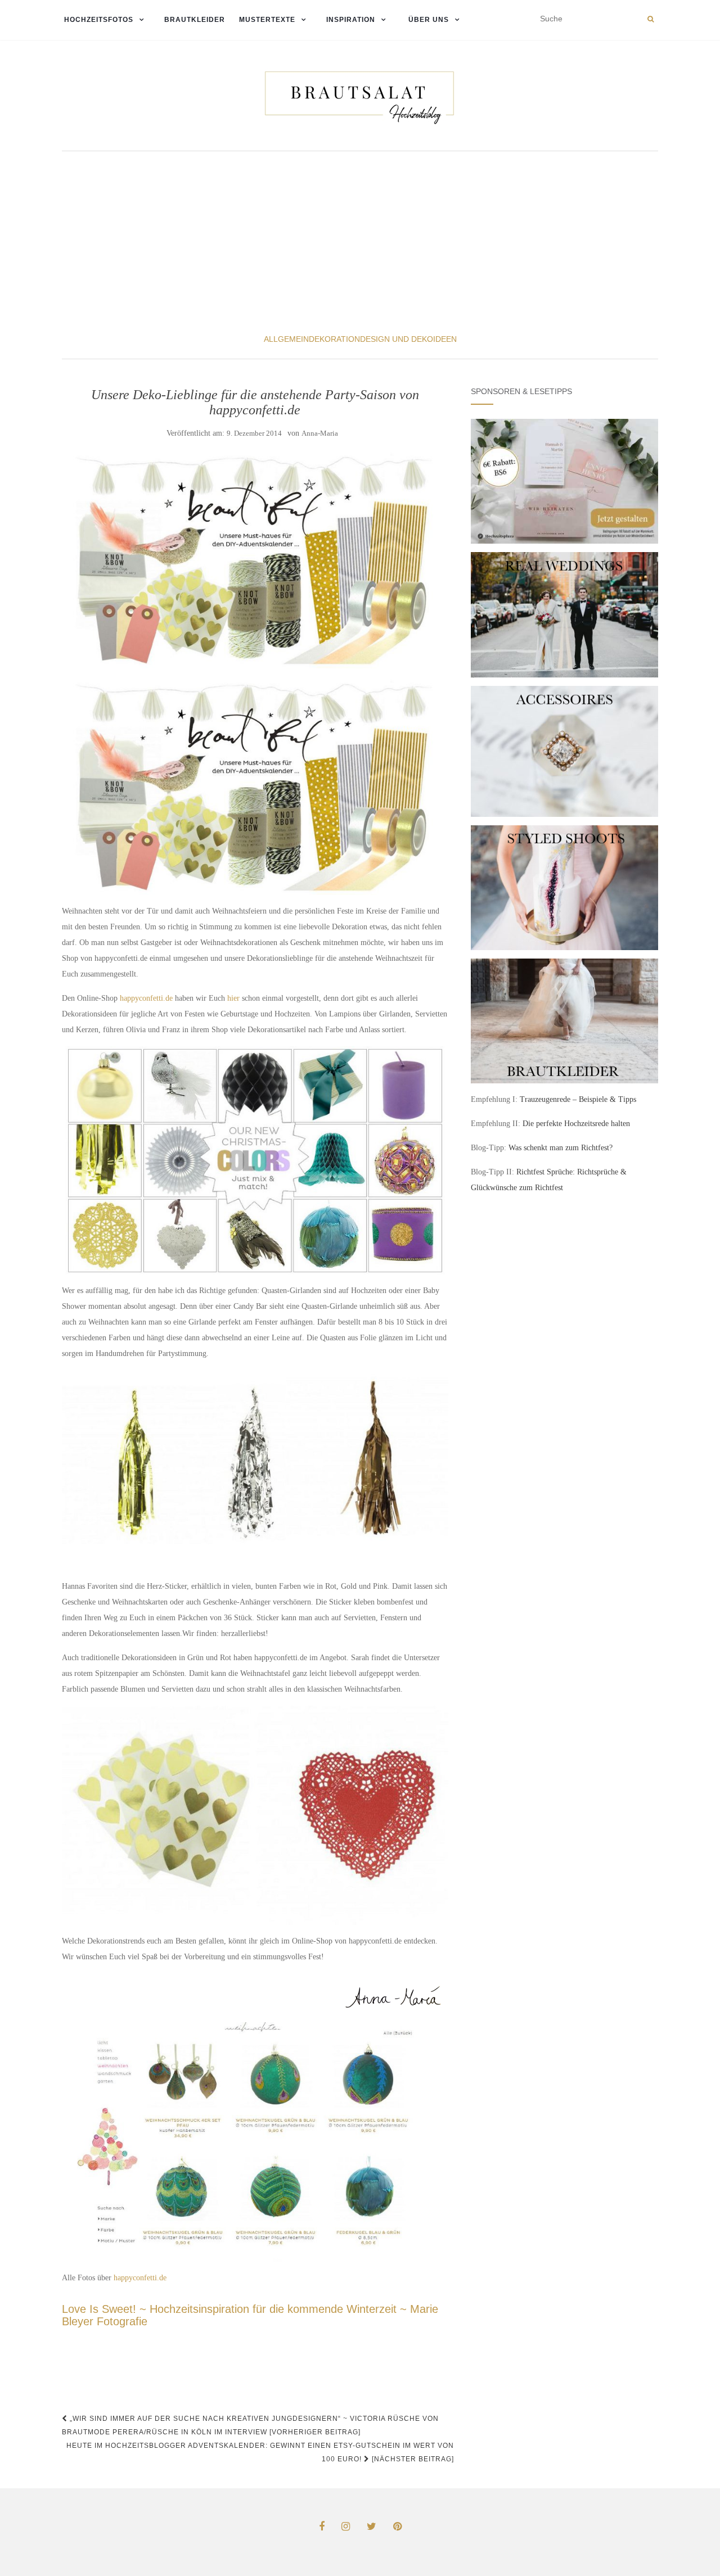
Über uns (427, 20)
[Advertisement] (360, 241)
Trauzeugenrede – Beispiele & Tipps (578, 1099)
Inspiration (351, 20)
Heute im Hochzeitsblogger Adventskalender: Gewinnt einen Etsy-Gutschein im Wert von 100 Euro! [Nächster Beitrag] (260, 2452)
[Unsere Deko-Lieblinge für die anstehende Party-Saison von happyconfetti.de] (255, 561)
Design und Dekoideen (408, 339)
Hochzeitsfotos (98, 20)
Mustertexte (267, 20)
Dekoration (334, 339)
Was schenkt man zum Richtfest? (561, 1148)
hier (233, 998)
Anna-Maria (320, 433)
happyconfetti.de (146, 998)
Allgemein (286, 339)
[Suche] (651, 19)
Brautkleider (195, 20)
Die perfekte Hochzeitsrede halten (576, 1124)
